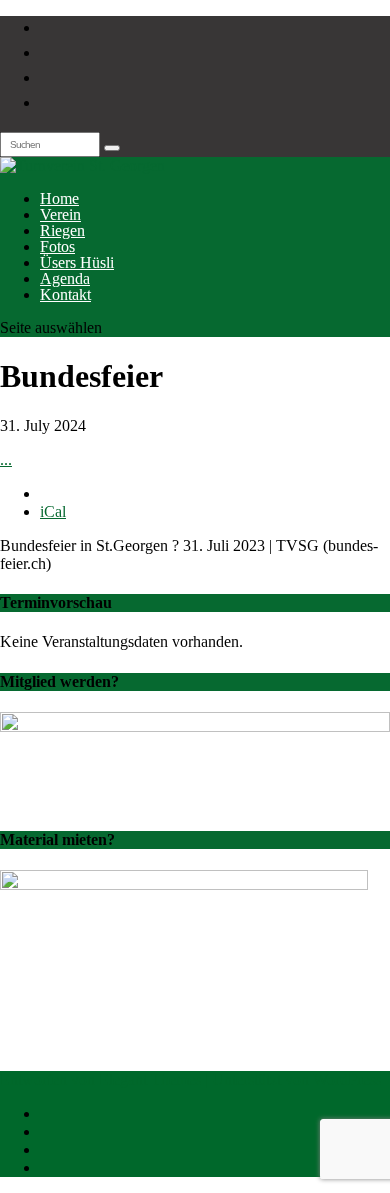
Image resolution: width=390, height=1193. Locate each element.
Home (59, 198)
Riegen (62, 230)
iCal (53, 511)
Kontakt (65, 294)
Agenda (65, 278)
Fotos (57, 246)
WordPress (347, 1079)
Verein (60, 214)
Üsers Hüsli (77, 262)
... (6, 459)
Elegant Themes (150, 1079)
